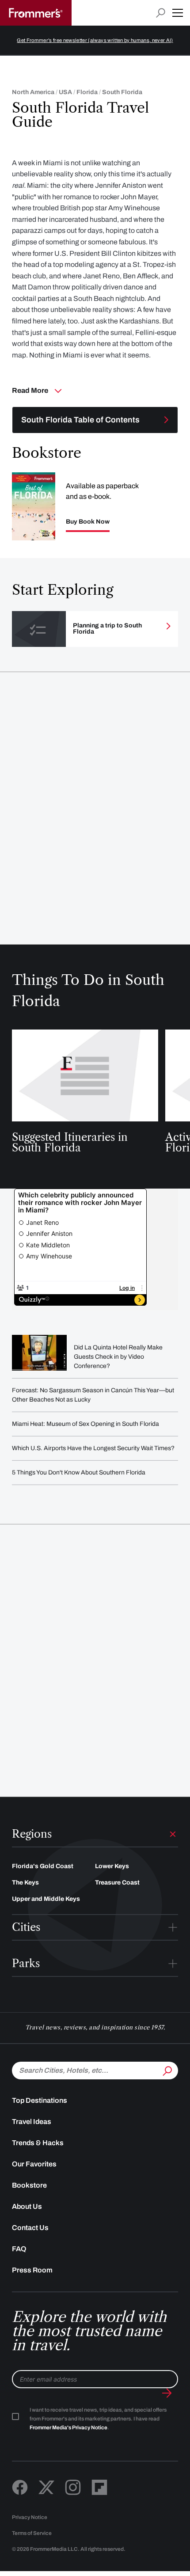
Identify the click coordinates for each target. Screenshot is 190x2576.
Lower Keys (112, 1866)
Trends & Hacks (38, 2143)
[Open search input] (161, 13)
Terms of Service (32, 2533)
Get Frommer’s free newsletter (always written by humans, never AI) (95, 40)
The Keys (25, 1883)
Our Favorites (34, 2164)
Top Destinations (40, 2100)
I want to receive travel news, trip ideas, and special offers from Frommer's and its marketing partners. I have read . (98, 2419)
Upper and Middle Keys (46, 1899)
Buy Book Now (88, 522)
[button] (178, 13)
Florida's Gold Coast (43, 1866)
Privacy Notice (30, 2517)
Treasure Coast (117, 1883)
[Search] (167, 2070)
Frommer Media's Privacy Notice (68, 2428)
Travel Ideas (32, 2122)
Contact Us (30, 2228)
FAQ (19, 2249)
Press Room (32, 2270)
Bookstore (29, 2185)
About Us (27, 2206)
